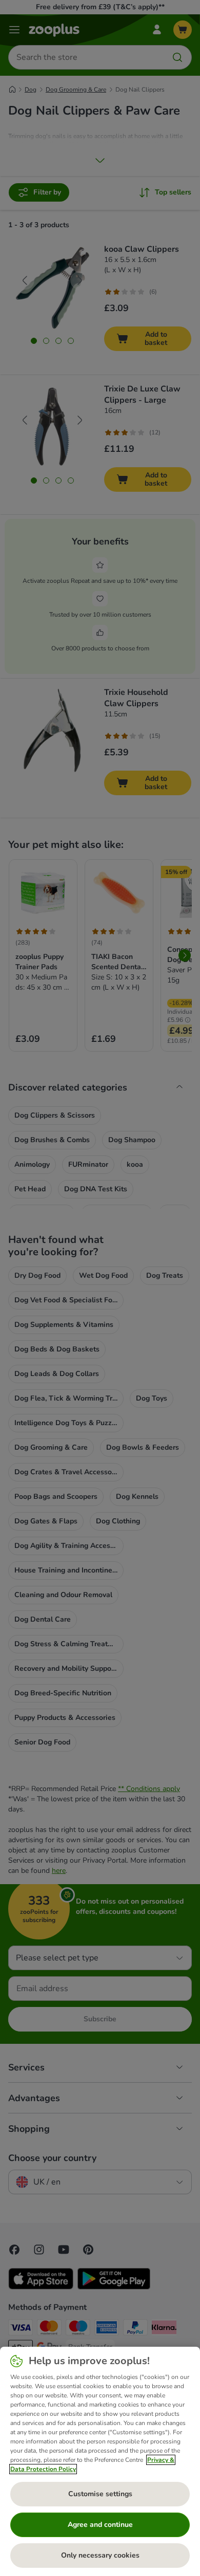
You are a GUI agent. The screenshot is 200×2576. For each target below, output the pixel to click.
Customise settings (100, 2494)
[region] (100, 2461)
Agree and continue (100, 2525)
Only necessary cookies (100, 2555)
